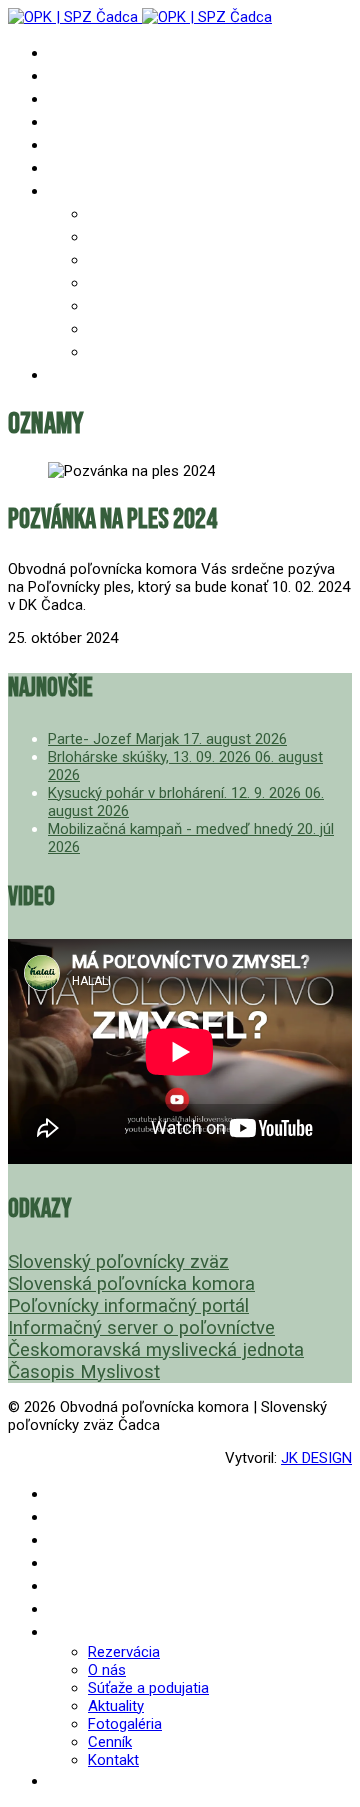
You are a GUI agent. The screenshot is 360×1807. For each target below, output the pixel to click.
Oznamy (77, 75)
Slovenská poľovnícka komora (131, 1284)
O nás (108, 236)
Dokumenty (90, 121)
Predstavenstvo (108, 144)
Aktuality (126, 282)
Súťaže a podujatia (159, 259)
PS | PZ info (93, 98)
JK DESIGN (316, 1458)
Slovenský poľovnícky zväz (118, 1262)
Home (67, 52)
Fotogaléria (134, 305)
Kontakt (119, 351)
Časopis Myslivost (84, 1372)
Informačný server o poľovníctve (141, 1328)
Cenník (113, 328)
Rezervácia (129, 213)
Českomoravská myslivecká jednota (156, 1350)
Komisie (76, 167)
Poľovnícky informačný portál (128, 1306)
